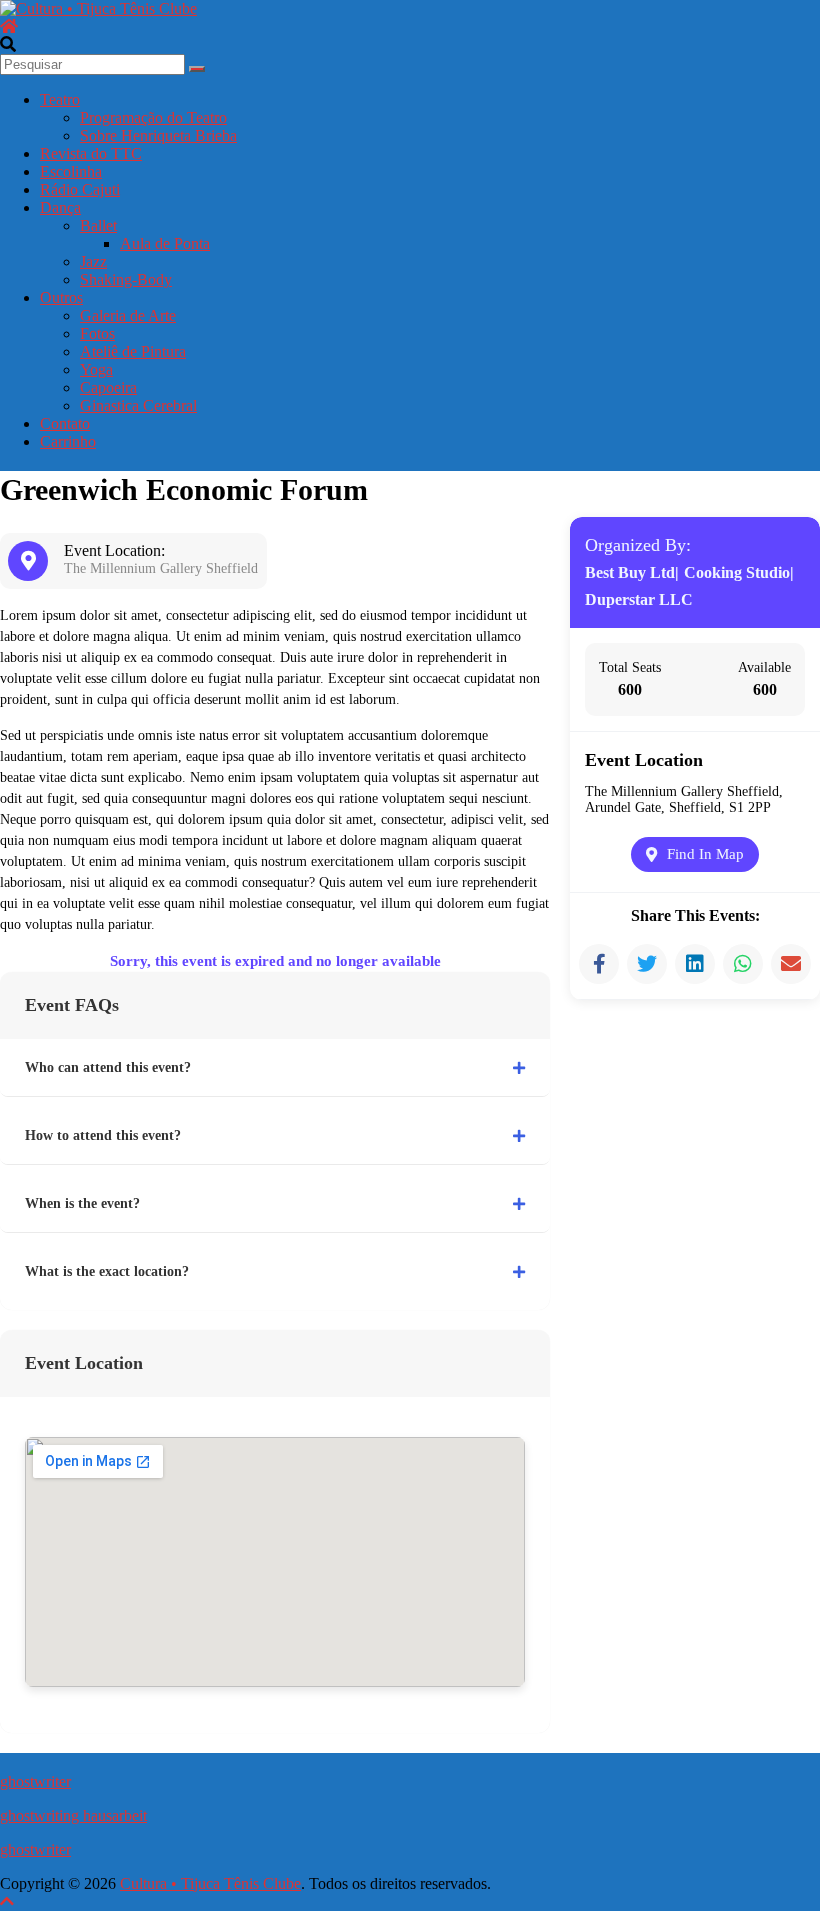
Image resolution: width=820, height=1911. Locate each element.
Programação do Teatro (153, 117)
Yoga (96, 369)
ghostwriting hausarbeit (73, 1815)
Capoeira (108, 387)
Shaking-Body (126, 279)
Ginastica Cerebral (138, 405)
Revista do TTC (91, 153)
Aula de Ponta (165, 243)
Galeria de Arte (128, 315)
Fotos (97, 333)
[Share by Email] (791, 964)
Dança (60, 207)
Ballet (98, 225)
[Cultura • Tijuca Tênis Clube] (9, 26)
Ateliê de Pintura (133, 351)
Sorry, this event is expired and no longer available (275, 961)
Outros (61, 297)
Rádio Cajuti (80, 189)
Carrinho (68, 441)
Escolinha (71, 171)
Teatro (60, 99)
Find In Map (705, 854)
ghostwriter (35, 1781)
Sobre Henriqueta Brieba (158, 135)
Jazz (93, 261)
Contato (65, 423)
